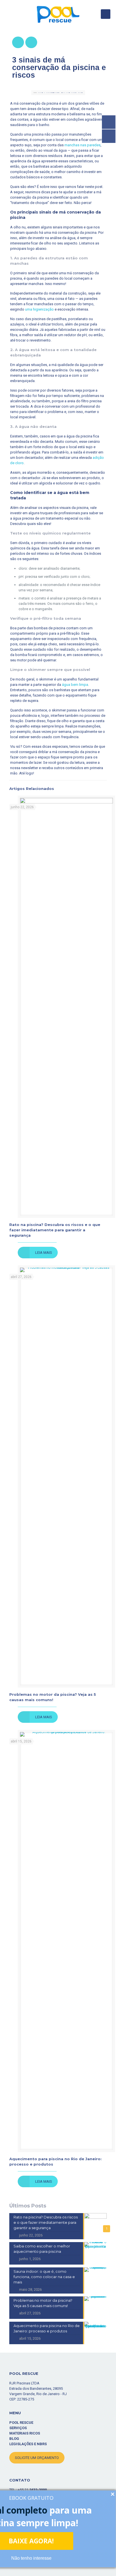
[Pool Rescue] (58, 14)
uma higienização (39, 309)
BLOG (14, 2439)
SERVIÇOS (18, 2428)
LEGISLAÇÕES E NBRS (28, 2444)
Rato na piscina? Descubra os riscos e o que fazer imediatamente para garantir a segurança (55, 1230)
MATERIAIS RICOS (25, 2433)
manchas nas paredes (82, 145)
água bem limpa (75, 685)
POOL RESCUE (21, 2423)
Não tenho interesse (31, 2558)
